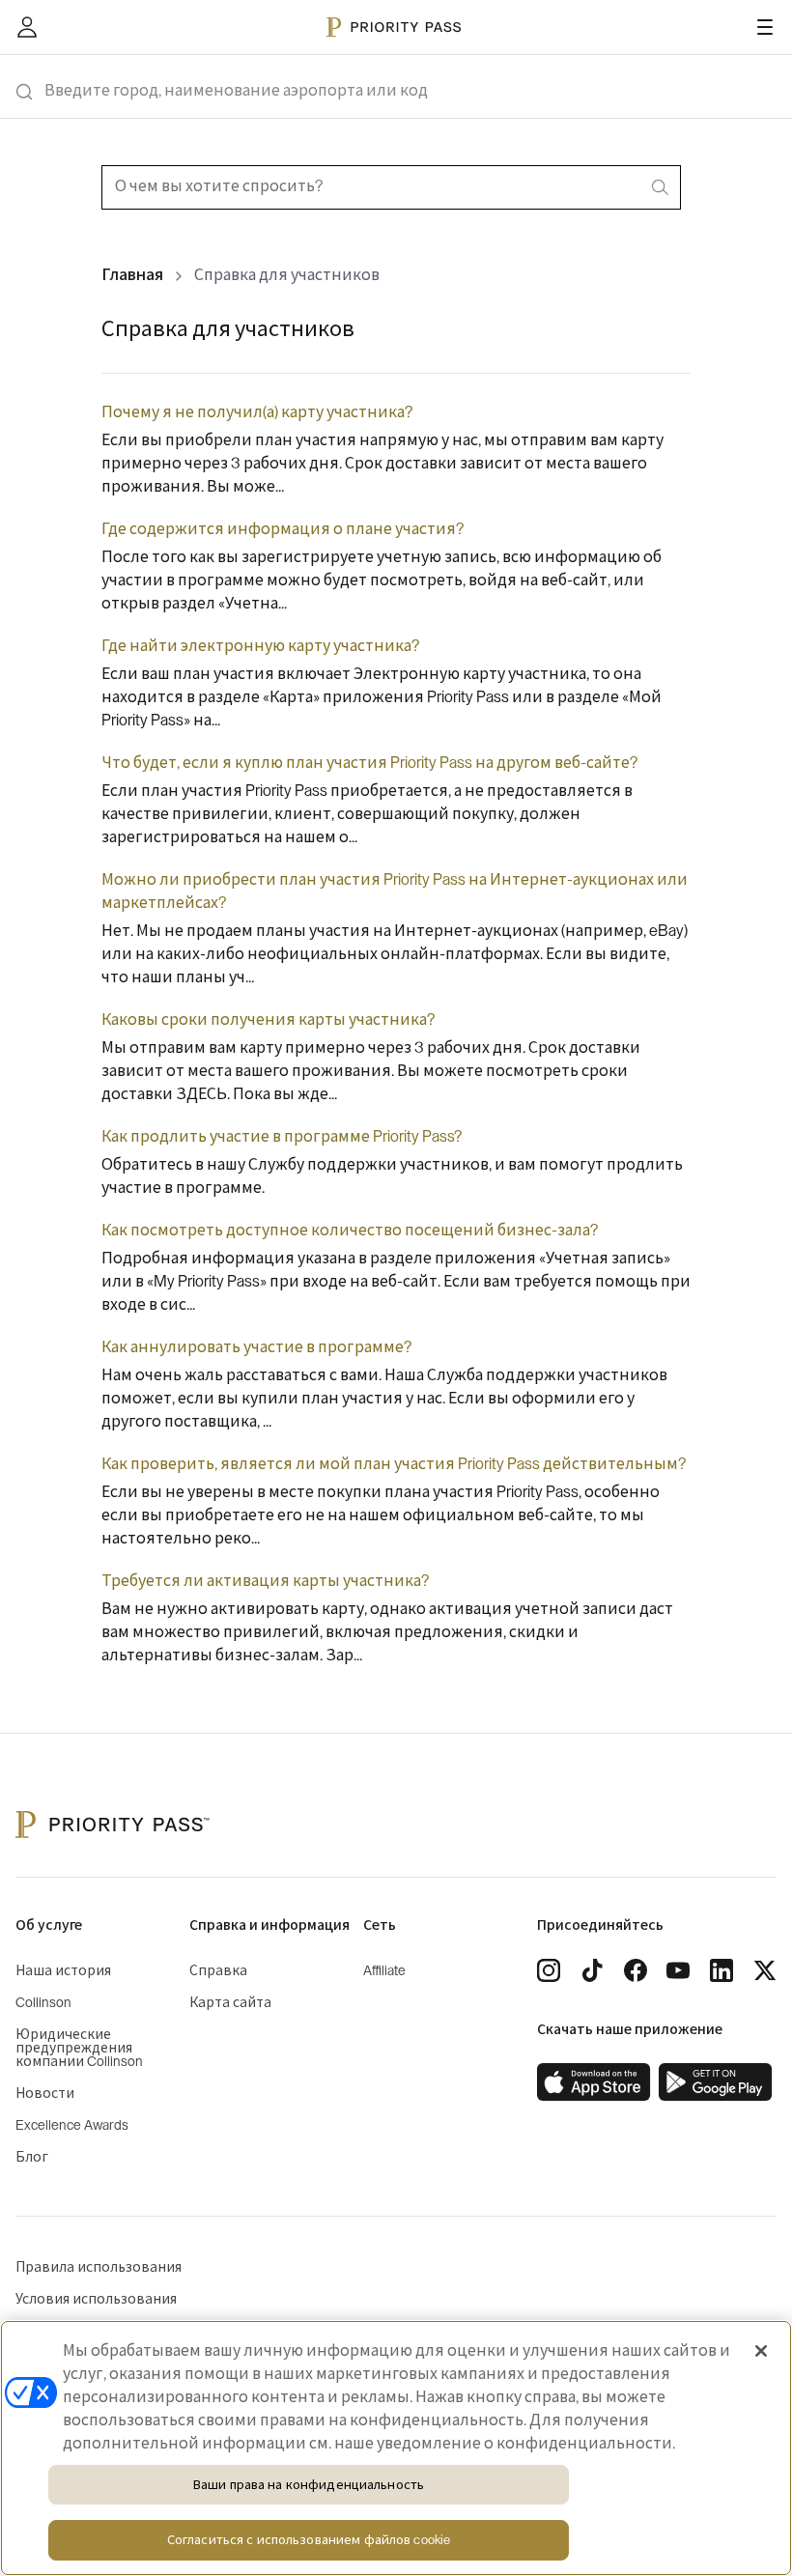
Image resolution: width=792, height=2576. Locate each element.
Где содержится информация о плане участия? (283, 529)
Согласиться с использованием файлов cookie (309, 2540)
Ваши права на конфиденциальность (309, 2485)
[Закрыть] (761, 2351)
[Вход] (27, 27)
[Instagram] (549, 1970)
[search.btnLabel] (662, 187)
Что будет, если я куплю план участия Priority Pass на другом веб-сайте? (369, 763)
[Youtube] (678, 1970)
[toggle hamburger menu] (765, 27)
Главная (132, 275)
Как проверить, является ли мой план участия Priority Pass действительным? (394, 1464)
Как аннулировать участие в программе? (256, 1347)
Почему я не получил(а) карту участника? (257, 412)
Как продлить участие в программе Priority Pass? (282, 1137)
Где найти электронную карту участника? (260, 646)
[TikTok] (592, 1970)
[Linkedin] (721, 1970)
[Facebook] (636, 1970)
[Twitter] (765, 1970)
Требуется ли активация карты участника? (265, 1581)
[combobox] (391, 187)
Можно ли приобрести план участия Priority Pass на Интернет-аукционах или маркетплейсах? (395, 892)
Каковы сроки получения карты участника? (268, 1020)
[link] (594, 2082)
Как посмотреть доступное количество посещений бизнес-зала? (350, 1231)
